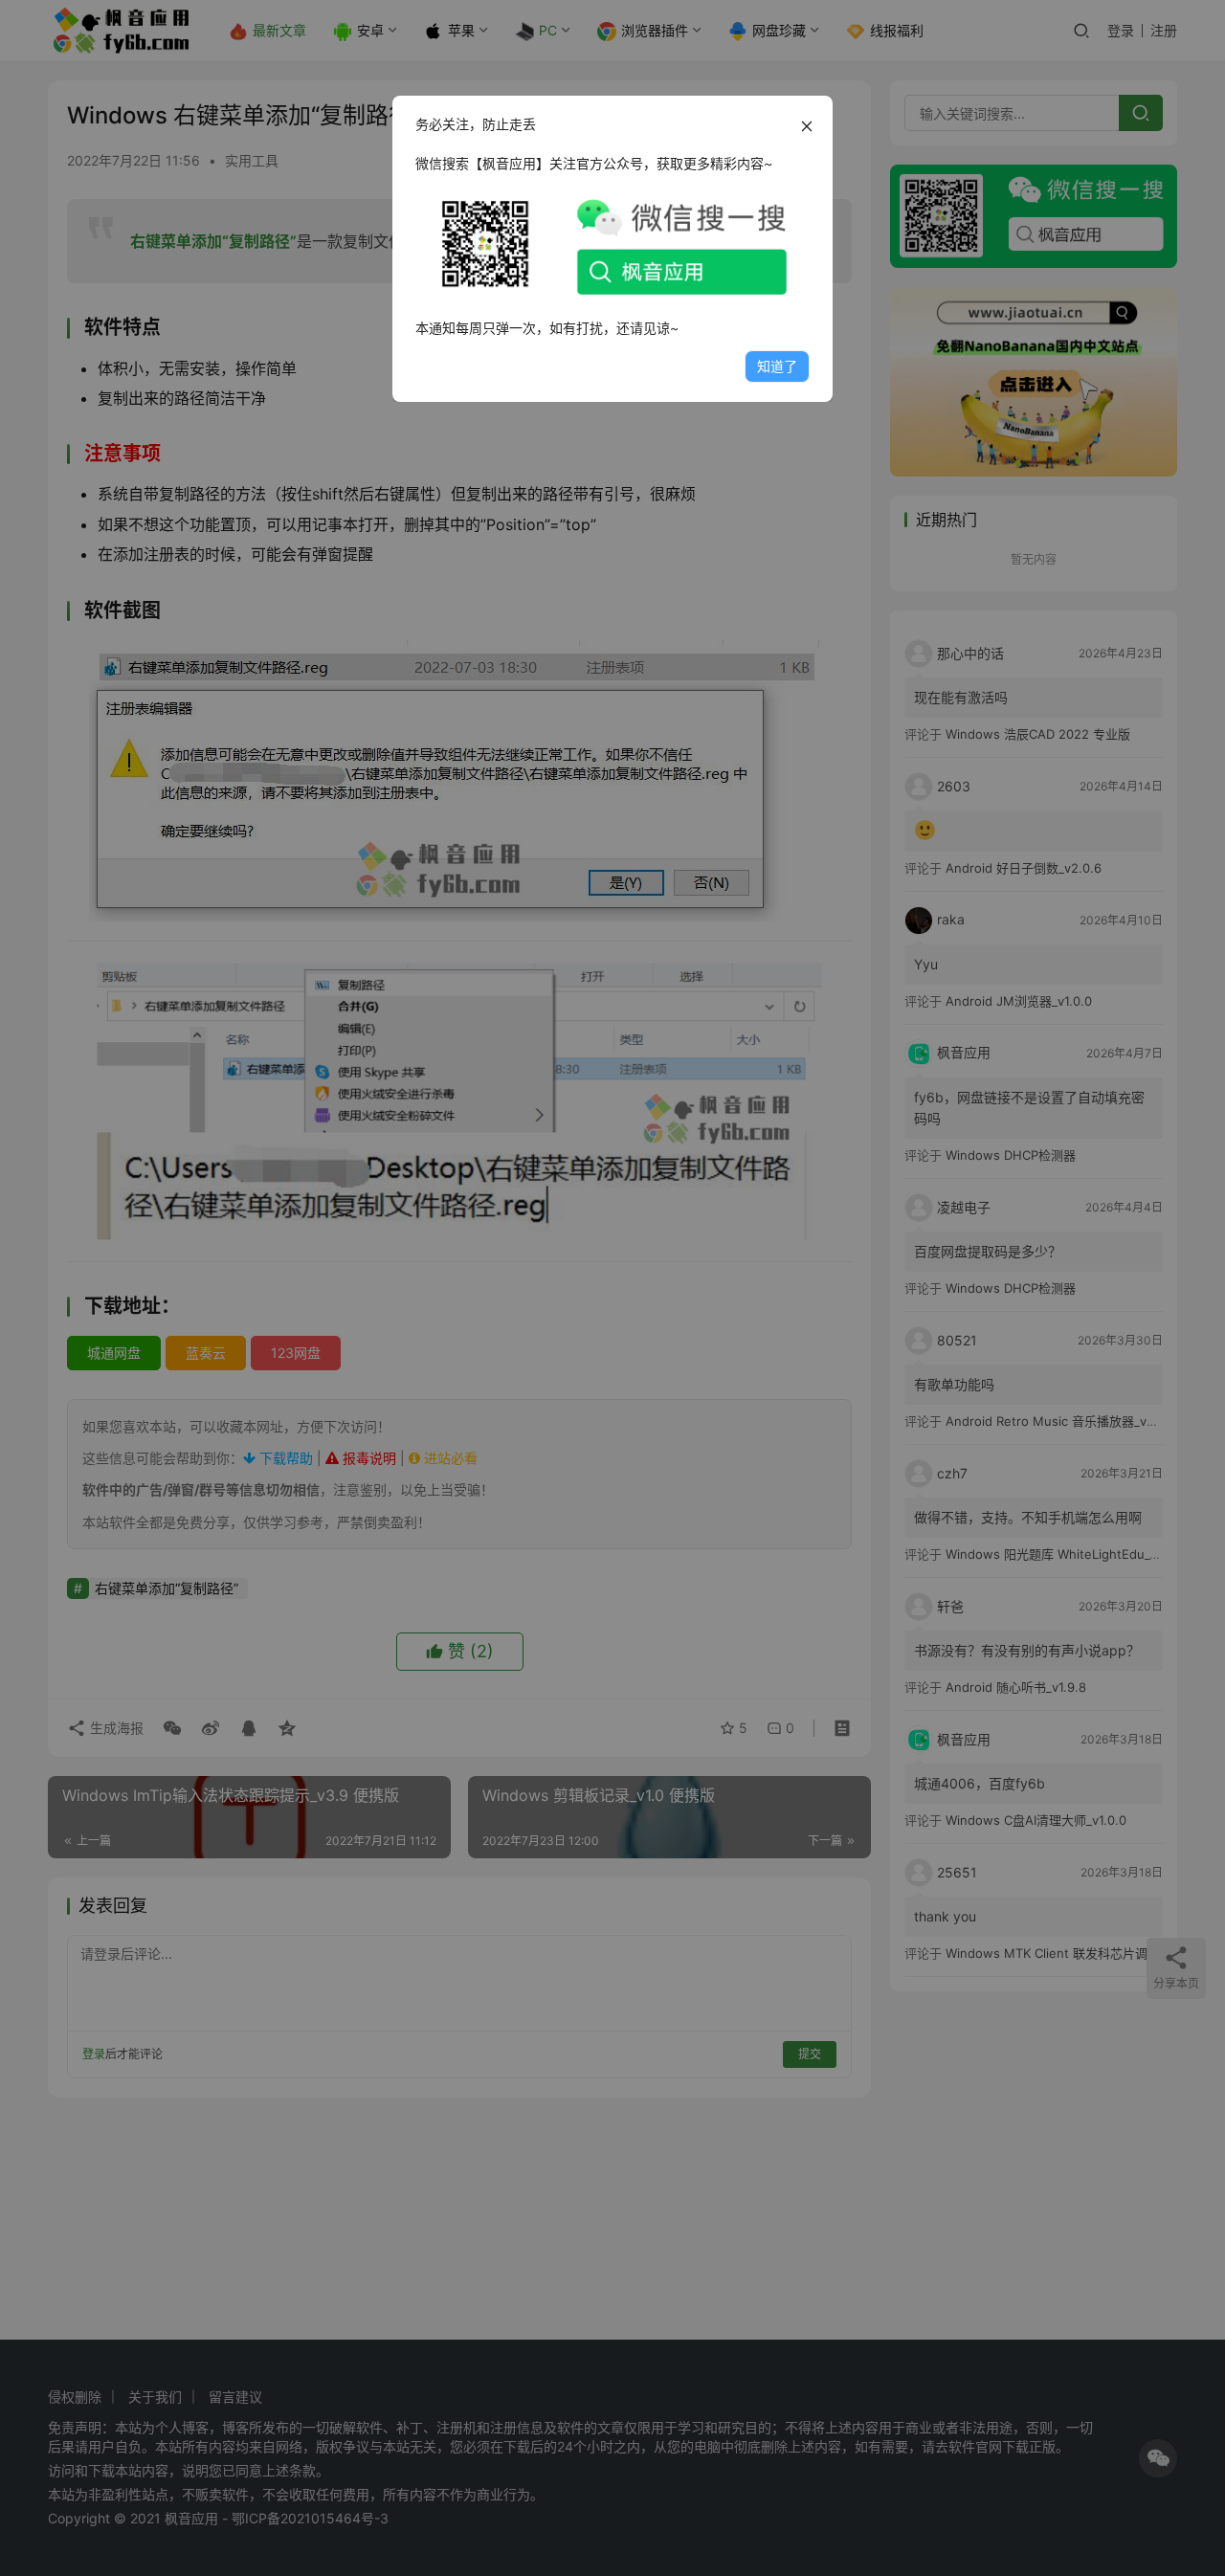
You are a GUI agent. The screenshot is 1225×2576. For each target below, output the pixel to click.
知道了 (777, 366)
